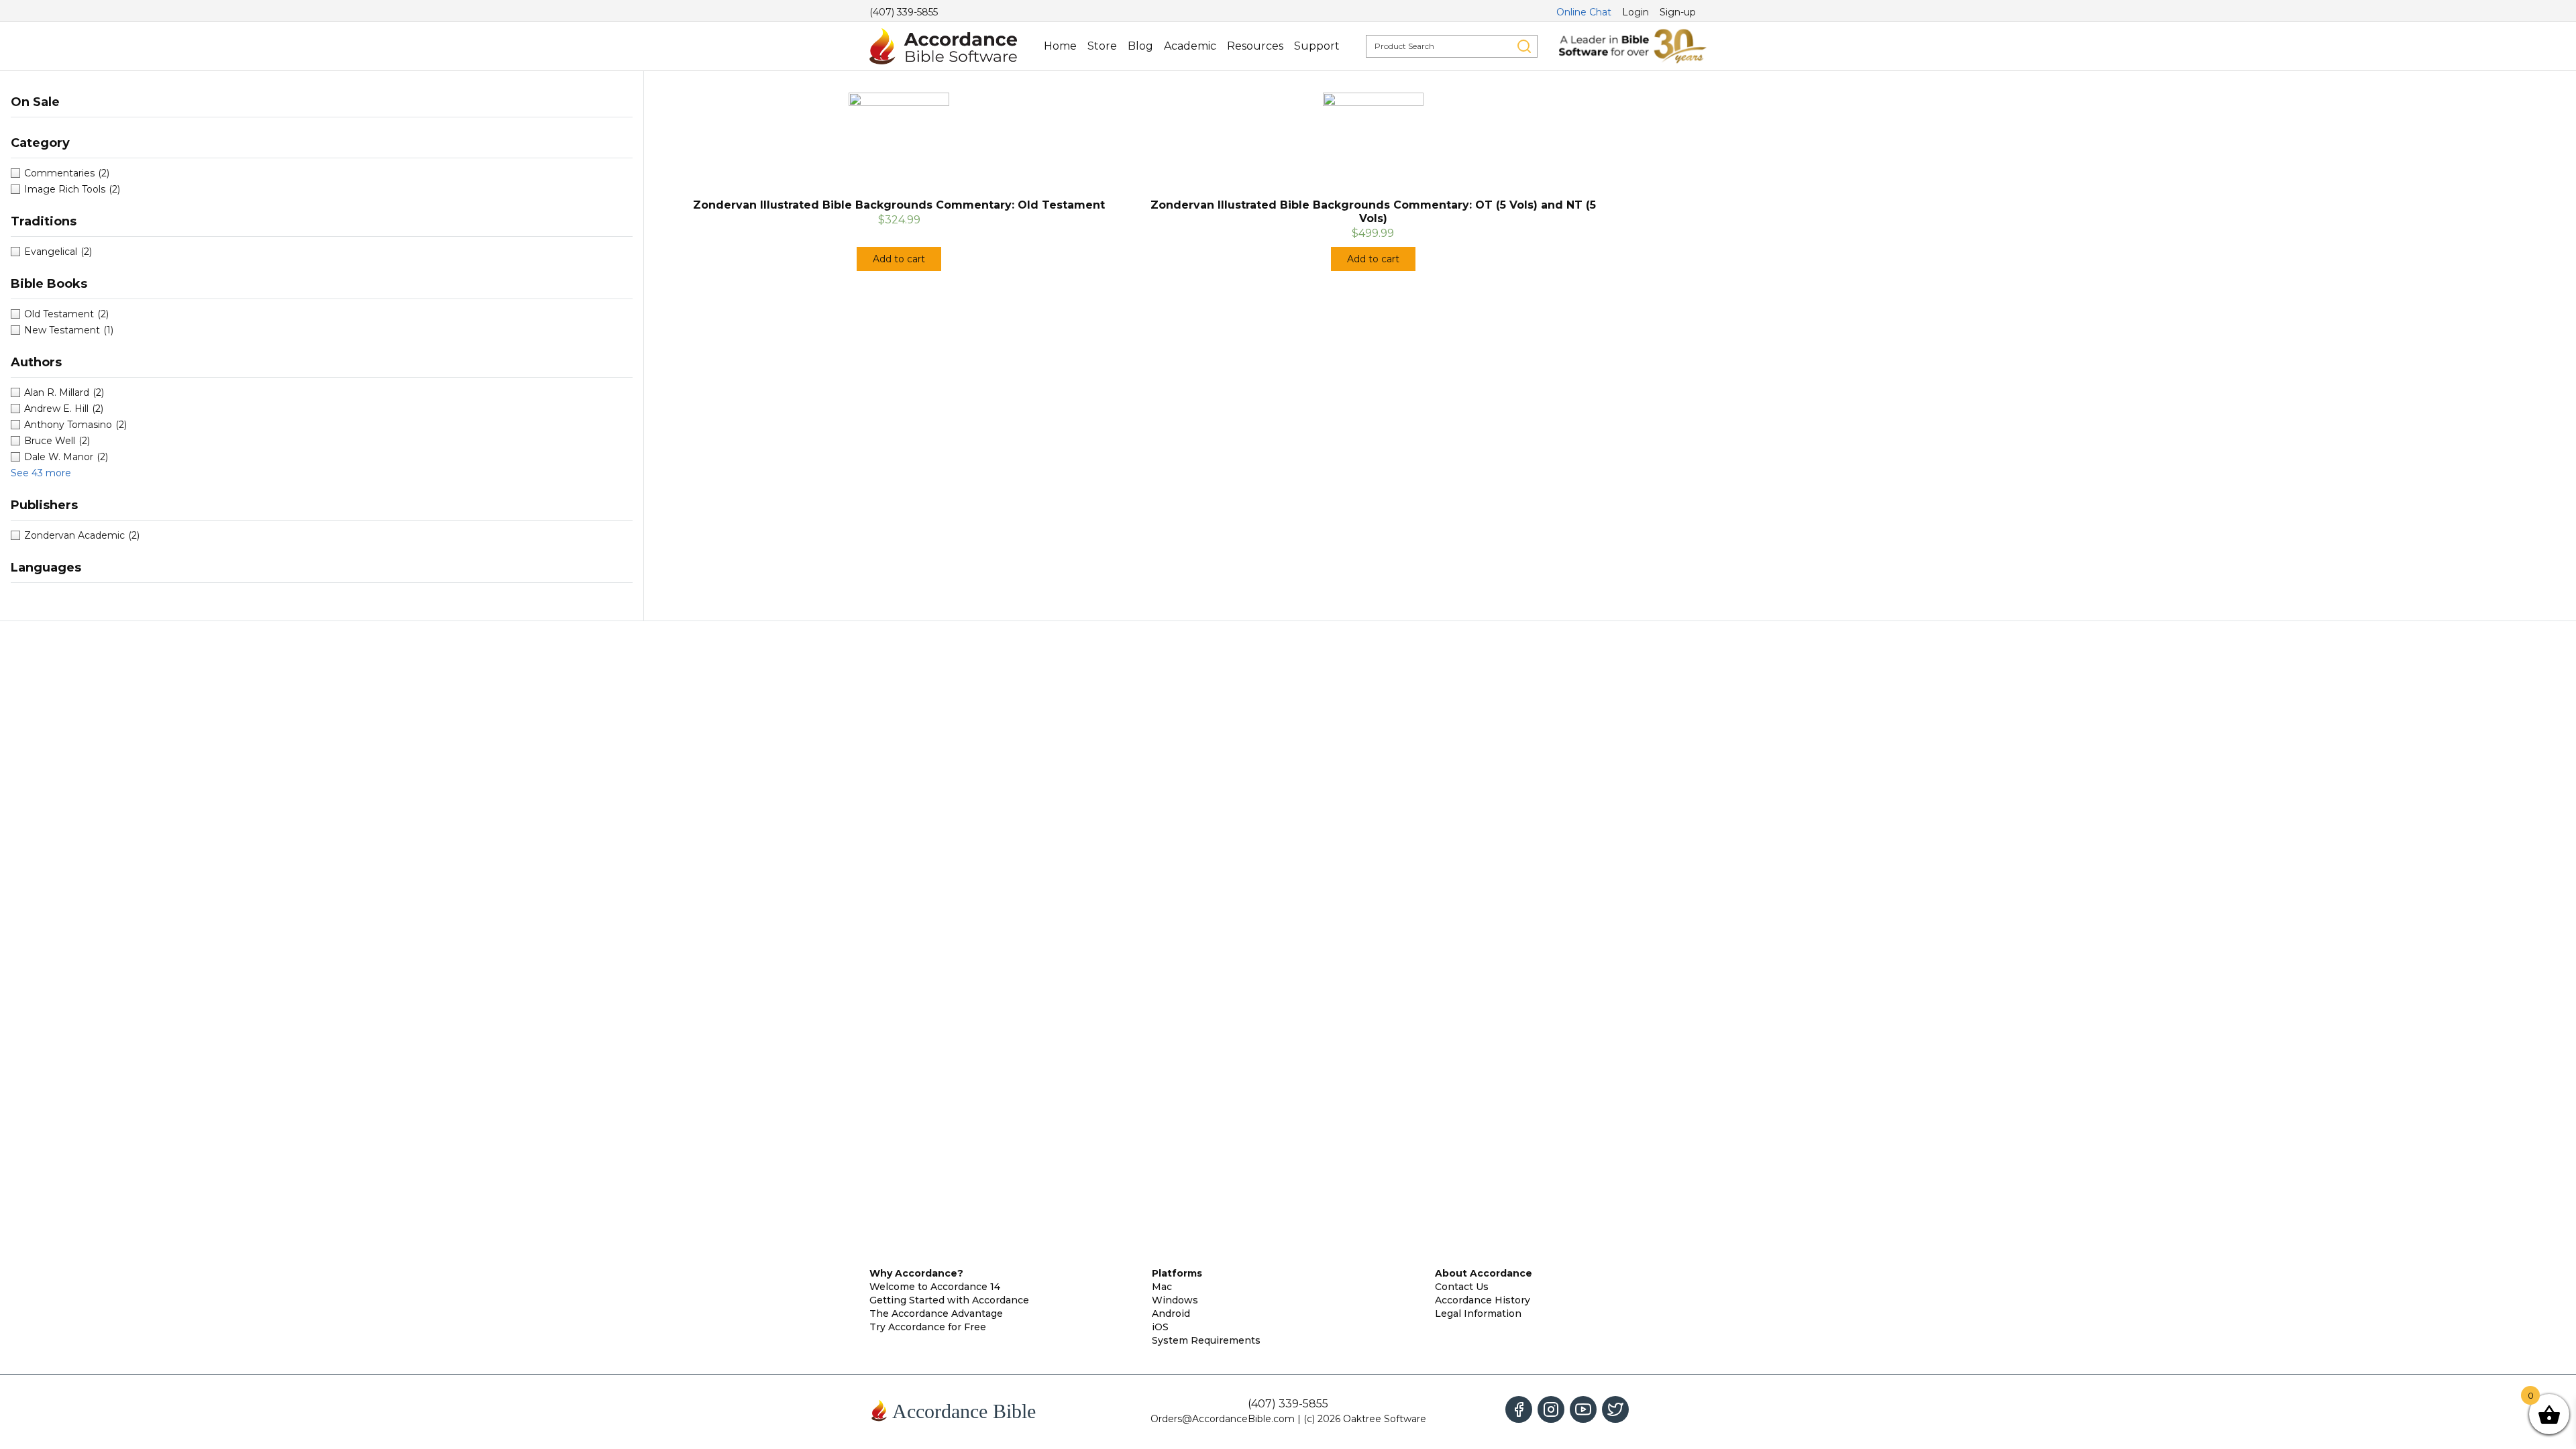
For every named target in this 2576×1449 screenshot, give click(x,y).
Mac (1162, 1287)
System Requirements (1206, 1340)
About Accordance (1484, 1273)
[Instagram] (1551, 1409)
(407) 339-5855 (904, 12)
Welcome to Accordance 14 (935, 1287)
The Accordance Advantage (936, 1313)
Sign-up (1678, 12)
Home (1060, 46)
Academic (1190, 46)
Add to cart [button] (899, 259)
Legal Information (1478, 1313)
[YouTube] (1583, 1409)
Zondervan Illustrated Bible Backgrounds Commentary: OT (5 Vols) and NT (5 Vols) (1373, 212)
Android (1171, 1313)
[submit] (1524, 46)
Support (1317, 46)
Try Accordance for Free (928, 1327)
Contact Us (1462, 1287)
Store (1102, 46)
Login (1635, 12)
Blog (1140, 46)
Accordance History (1483, 1300)
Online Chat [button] (1584, 12)
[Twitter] (1615, 1409)
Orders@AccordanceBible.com (1223, 1419)
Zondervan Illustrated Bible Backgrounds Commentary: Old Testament (899, 205)
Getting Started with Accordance (949, 1300)
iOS (1160, 1327)
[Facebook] (1519, 1409)
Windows (1175, 1300)
